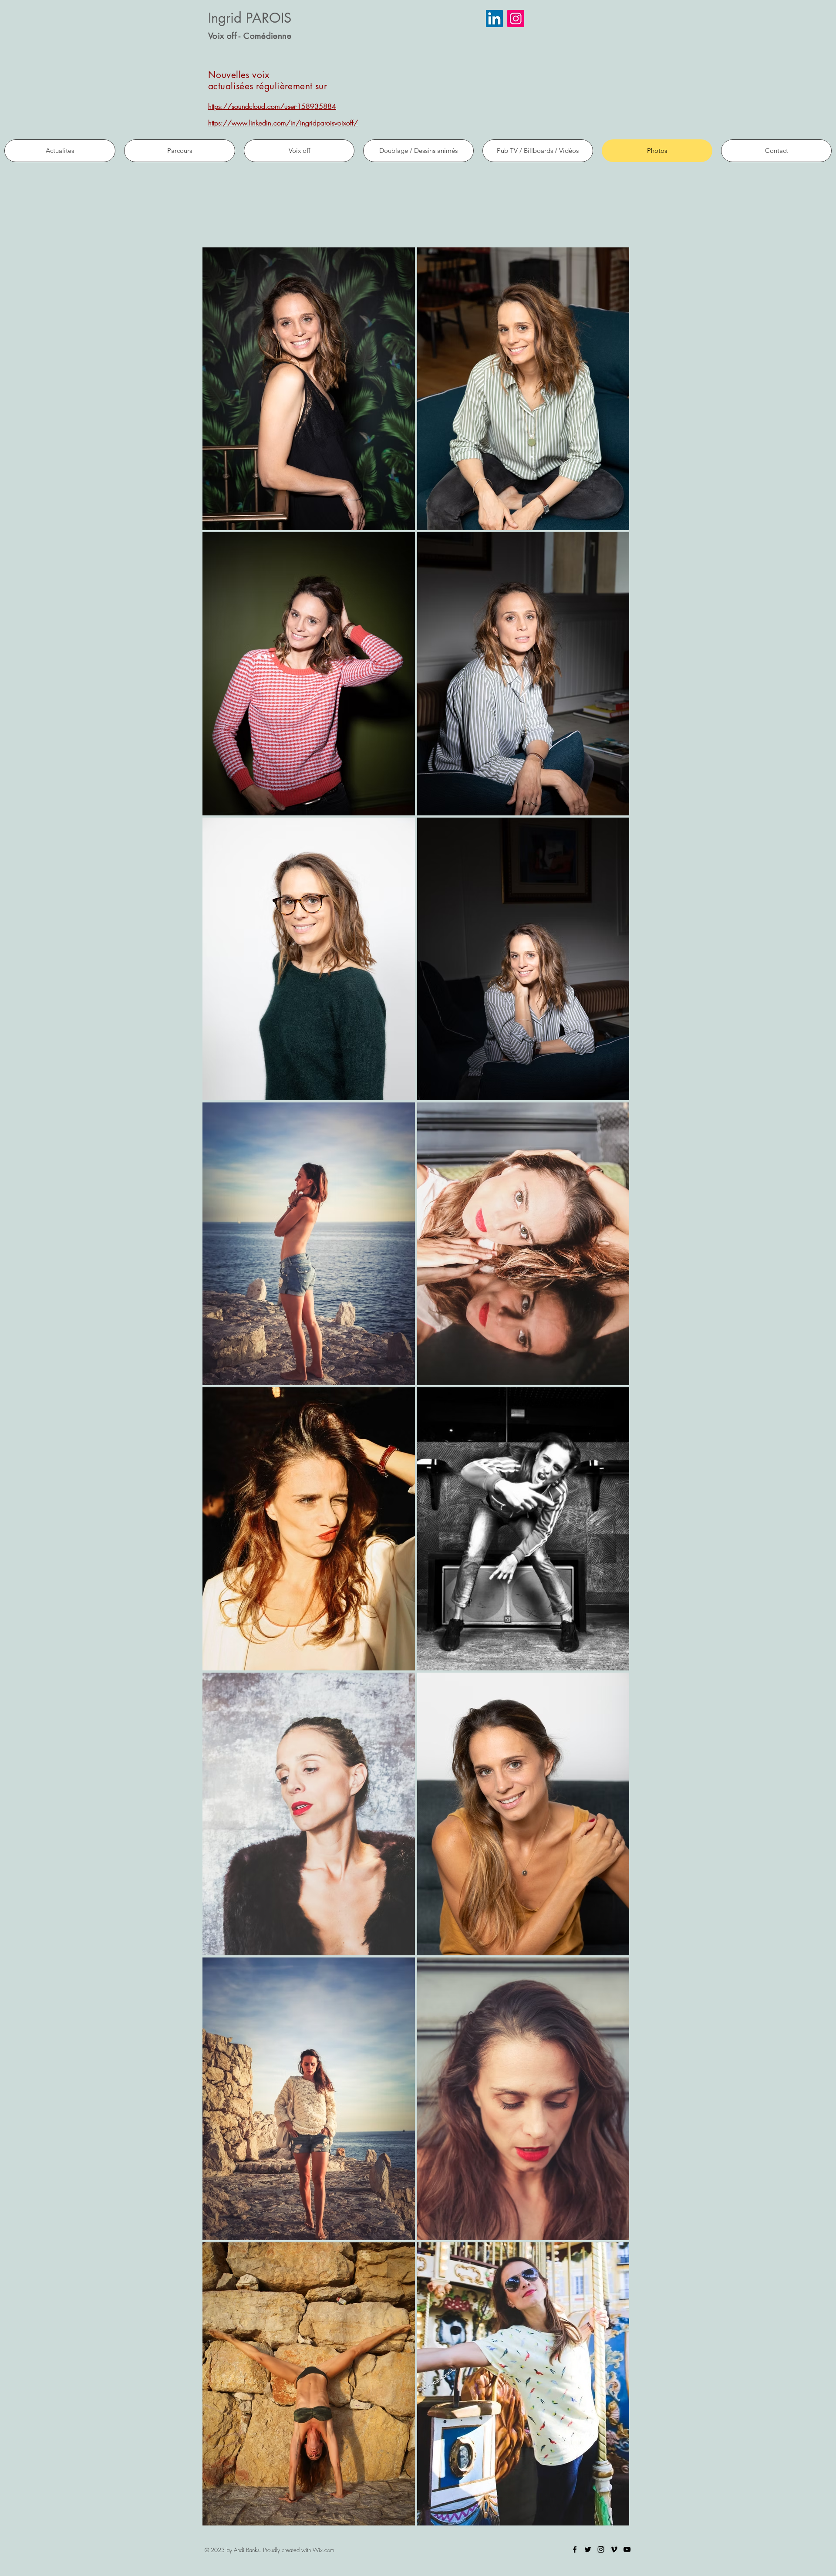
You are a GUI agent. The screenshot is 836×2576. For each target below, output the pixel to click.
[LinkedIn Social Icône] (494, 19)
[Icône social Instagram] (516, 19)
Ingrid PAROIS (250, 18)
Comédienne (267, 36)
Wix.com (323, 2550)
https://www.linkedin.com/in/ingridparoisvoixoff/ (283, 123)
